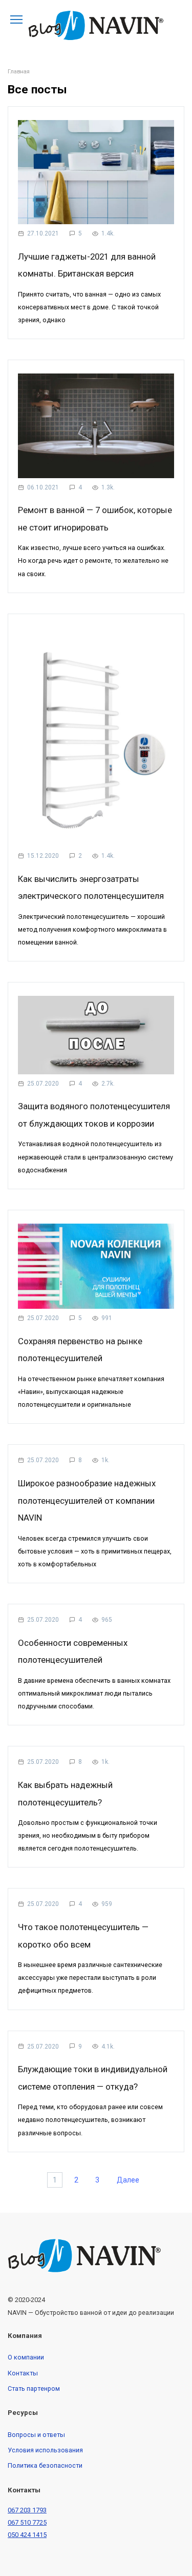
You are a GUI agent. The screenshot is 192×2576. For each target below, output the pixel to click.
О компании (26, 2357)
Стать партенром (34, 2388)
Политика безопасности (45, 2465)
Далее (128, 2180)
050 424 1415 (27, 2535)
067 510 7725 (27, 2522)
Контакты (23, 2373)
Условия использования (45, 2450)
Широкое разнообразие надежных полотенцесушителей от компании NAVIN (87, 1500)
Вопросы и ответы (36, 2435)
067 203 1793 (27, 2510)
